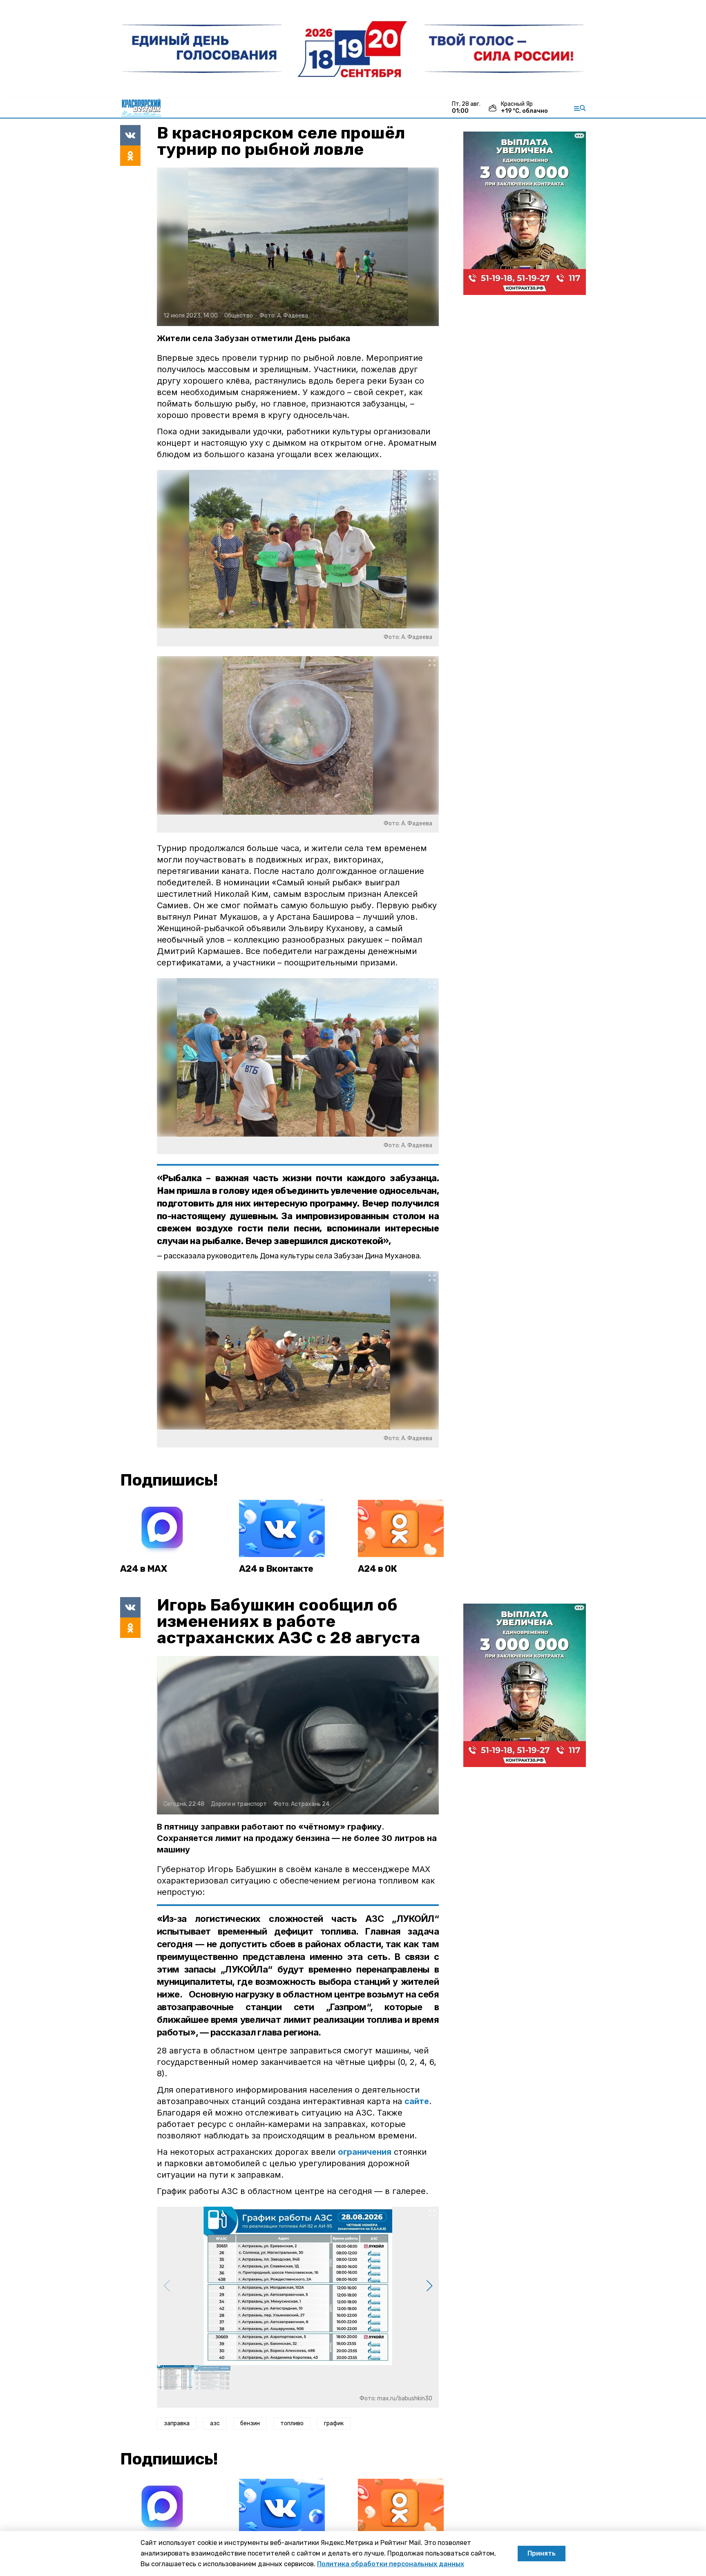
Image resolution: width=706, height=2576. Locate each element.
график (334, 2423)
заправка (177, 2423)
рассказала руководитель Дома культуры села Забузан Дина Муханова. (293, 1256)
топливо (292, 2423)
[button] (429, 2286)
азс (215, 2423)
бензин (250, 2423)
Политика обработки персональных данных (391, 2564)
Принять (542, 2553)
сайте (417, 2101)
